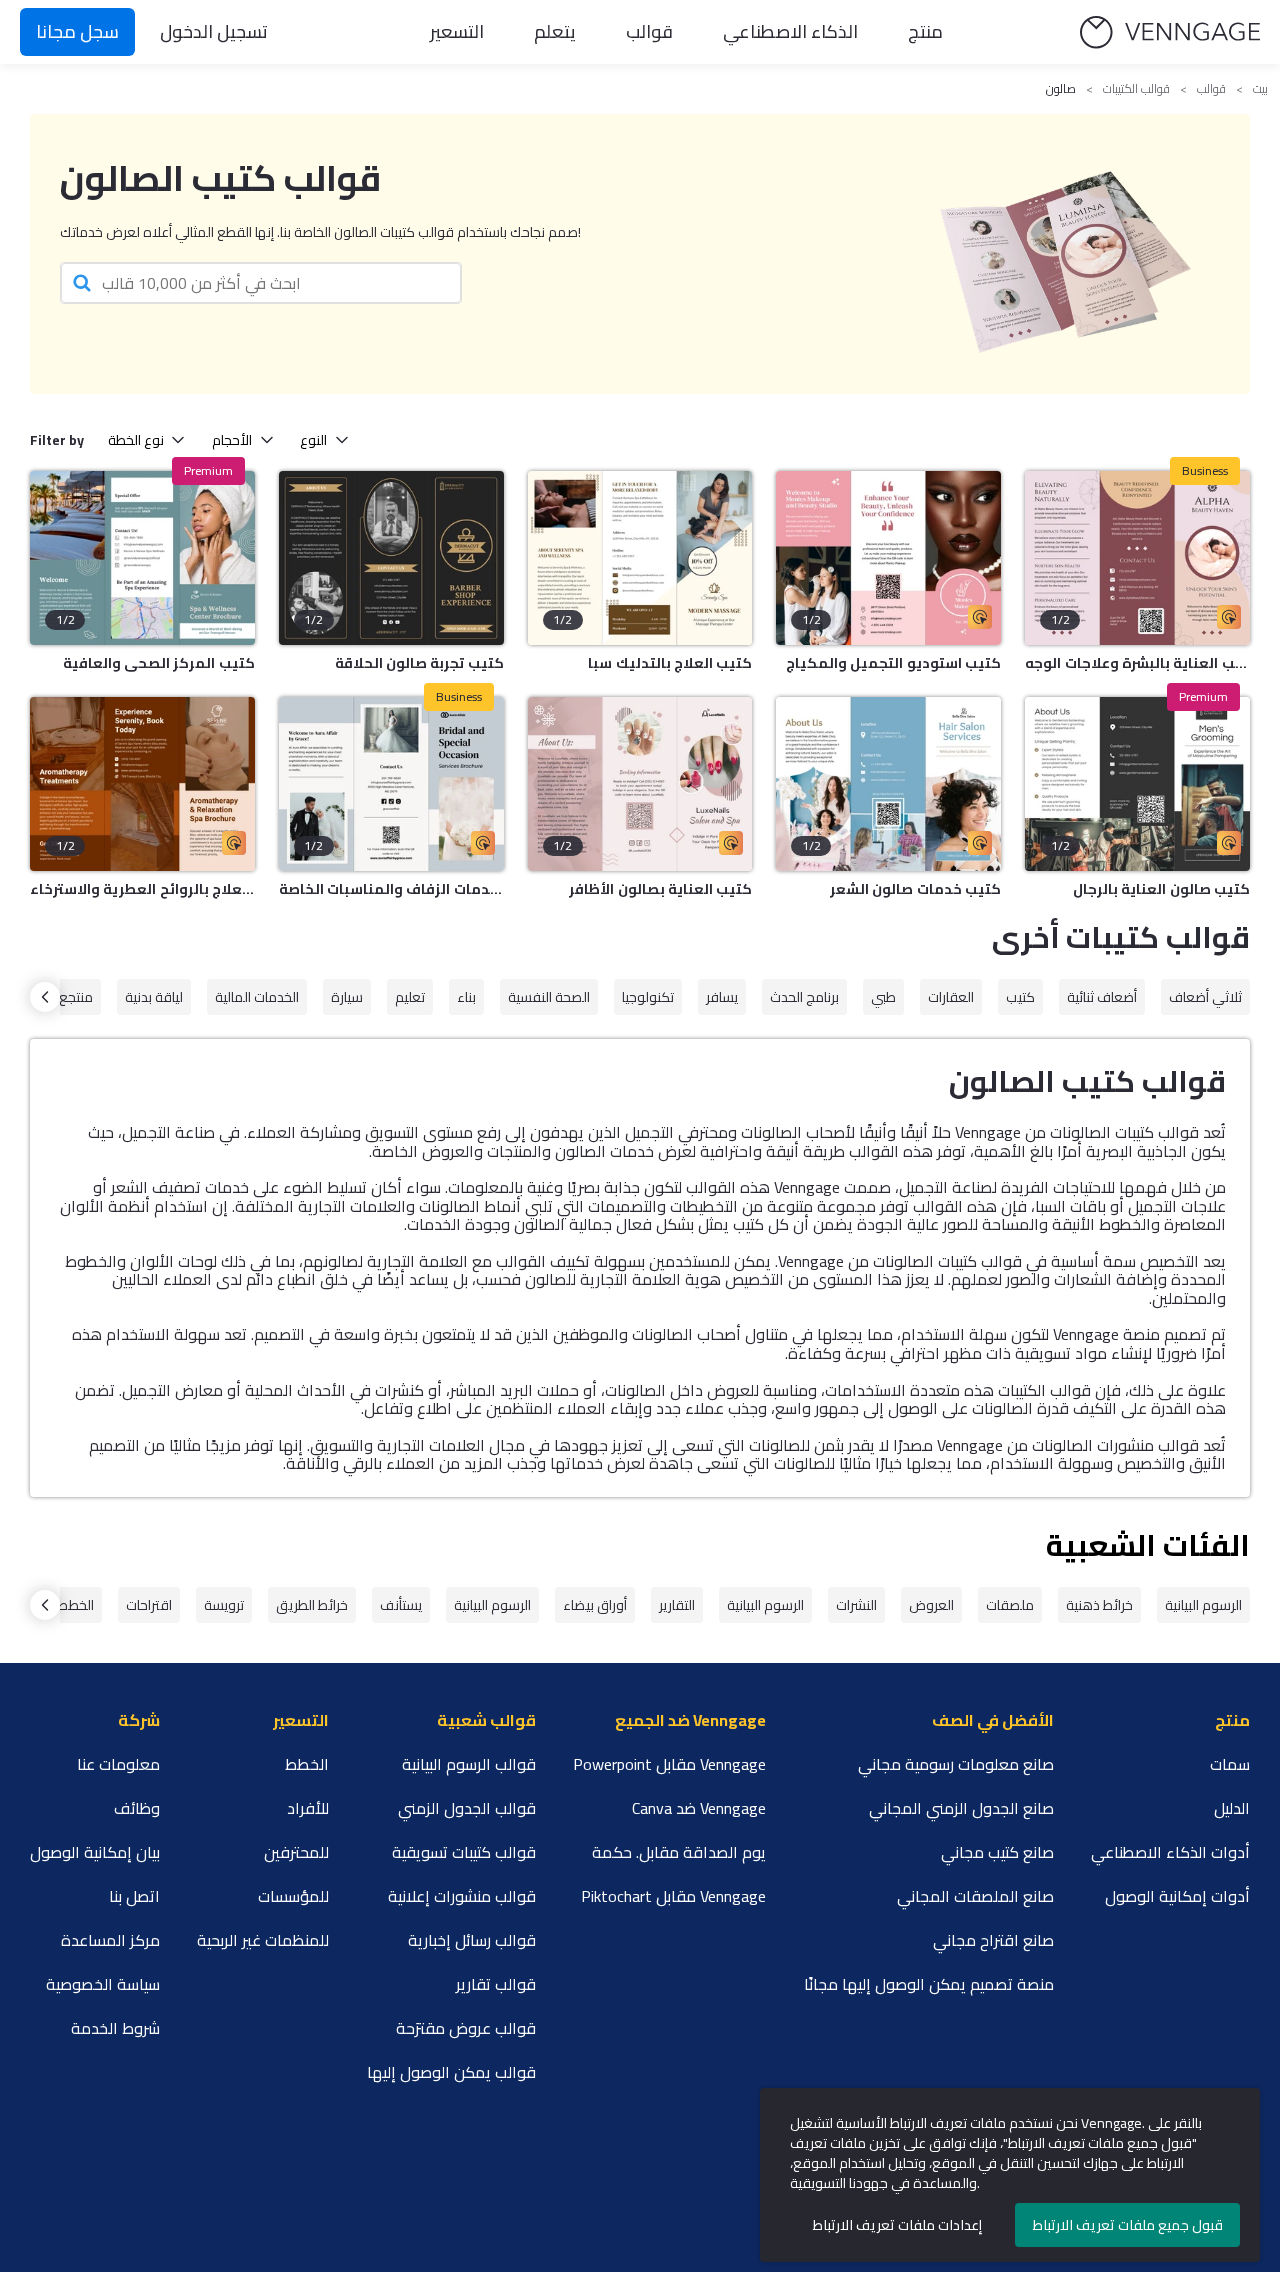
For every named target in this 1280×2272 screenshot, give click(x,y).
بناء (466, 997)
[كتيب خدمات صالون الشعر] (888, 784)
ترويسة (224, 1605)
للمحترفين (296, 1852)
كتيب (1020, 997)
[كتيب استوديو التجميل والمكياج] (888, 558)
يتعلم (555, 31)
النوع (313, 440)
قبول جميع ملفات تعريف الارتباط (1128, 2225)
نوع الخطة (136, 440)
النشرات (856, 1605)
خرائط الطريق (312, 1605)
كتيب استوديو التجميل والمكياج (893, 663)
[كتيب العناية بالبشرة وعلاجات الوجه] (1137, 558)
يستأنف (401, 1605)
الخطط (76, 1605)
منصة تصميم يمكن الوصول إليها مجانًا (929, 1984)
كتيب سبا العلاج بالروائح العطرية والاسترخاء (142, 889)
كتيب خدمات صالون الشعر (915, 889)
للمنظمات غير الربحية (263, 1940)
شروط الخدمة (115, 2028)
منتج (925, 31)
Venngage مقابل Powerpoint (669, 1764)
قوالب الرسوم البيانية (469, 1764)
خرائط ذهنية (1099, 1605)
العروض (931, 1605)
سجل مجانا (77, 31)
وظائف (137, 1808)
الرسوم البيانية (1203, 1605)
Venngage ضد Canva (699, 1808)
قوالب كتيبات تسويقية (464, 1852)
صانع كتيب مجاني (997, 1852)
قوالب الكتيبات (1136, 89)
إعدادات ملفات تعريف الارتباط (897, 2225)
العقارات (951, 997)
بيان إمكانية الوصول (95, 1852)
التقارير (677, 1605)
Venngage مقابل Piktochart (673, 1896)
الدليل (1232, 1808)
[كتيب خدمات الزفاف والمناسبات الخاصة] (391, 784)
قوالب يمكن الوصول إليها (451, 2072)
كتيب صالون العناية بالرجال (1161, 889)
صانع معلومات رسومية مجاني (956, 1764)
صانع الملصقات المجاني (975, 1896)
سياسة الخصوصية (103, 1984)
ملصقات (1010, 1605)
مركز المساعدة (110, 1940)
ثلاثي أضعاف (1205, 997)
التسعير (457, 31)
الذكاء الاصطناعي (790, 31)
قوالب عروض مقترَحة (466, 2028)
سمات (1230, 1764)
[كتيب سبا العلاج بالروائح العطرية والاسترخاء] (142, 784)
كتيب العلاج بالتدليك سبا (670, 663)
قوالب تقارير (496, 1984)
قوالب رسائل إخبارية (472, 1940)
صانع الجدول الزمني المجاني (961, 1808)
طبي (883, 997)
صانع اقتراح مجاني (993, 1940)
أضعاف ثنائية (1102, 997)
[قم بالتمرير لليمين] (45, 997)
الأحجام (232, 440)
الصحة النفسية (549, 997)
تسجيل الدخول (214, 31)
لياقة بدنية (154, 997)
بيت (1260, 89)
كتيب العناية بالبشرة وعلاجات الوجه (1137, 663)
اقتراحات (149, 1605)
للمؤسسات (293, 1896)
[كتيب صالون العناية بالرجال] (1137, 784)
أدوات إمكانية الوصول (1177, 1896)
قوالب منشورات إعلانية (462, 1896)
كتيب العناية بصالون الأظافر (660, 889)
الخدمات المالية (257, 997)
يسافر (722, 997)
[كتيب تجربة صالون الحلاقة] (391, 558)
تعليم (410, 997)
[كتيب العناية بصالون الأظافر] (640, 784)
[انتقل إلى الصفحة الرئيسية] (1170, 32)
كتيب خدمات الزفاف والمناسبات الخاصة (391, 889)
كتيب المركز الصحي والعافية (159, 663)
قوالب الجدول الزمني (467, 1808)
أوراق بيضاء (595, 1605)
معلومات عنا (118, 1764)
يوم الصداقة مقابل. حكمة (679, 1852)
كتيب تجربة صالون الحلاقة (419, 663)
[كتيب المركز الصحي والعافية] (142, 558)
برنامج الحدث (804, 997)
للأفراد (308, 1808)
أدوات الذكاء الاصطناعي (1170, 1852)
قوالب (649, 31)
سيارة (347, 997)
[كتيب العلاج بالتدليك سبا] (640, 558)
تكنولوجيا (648, 997)
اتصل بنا (134, 1896)
